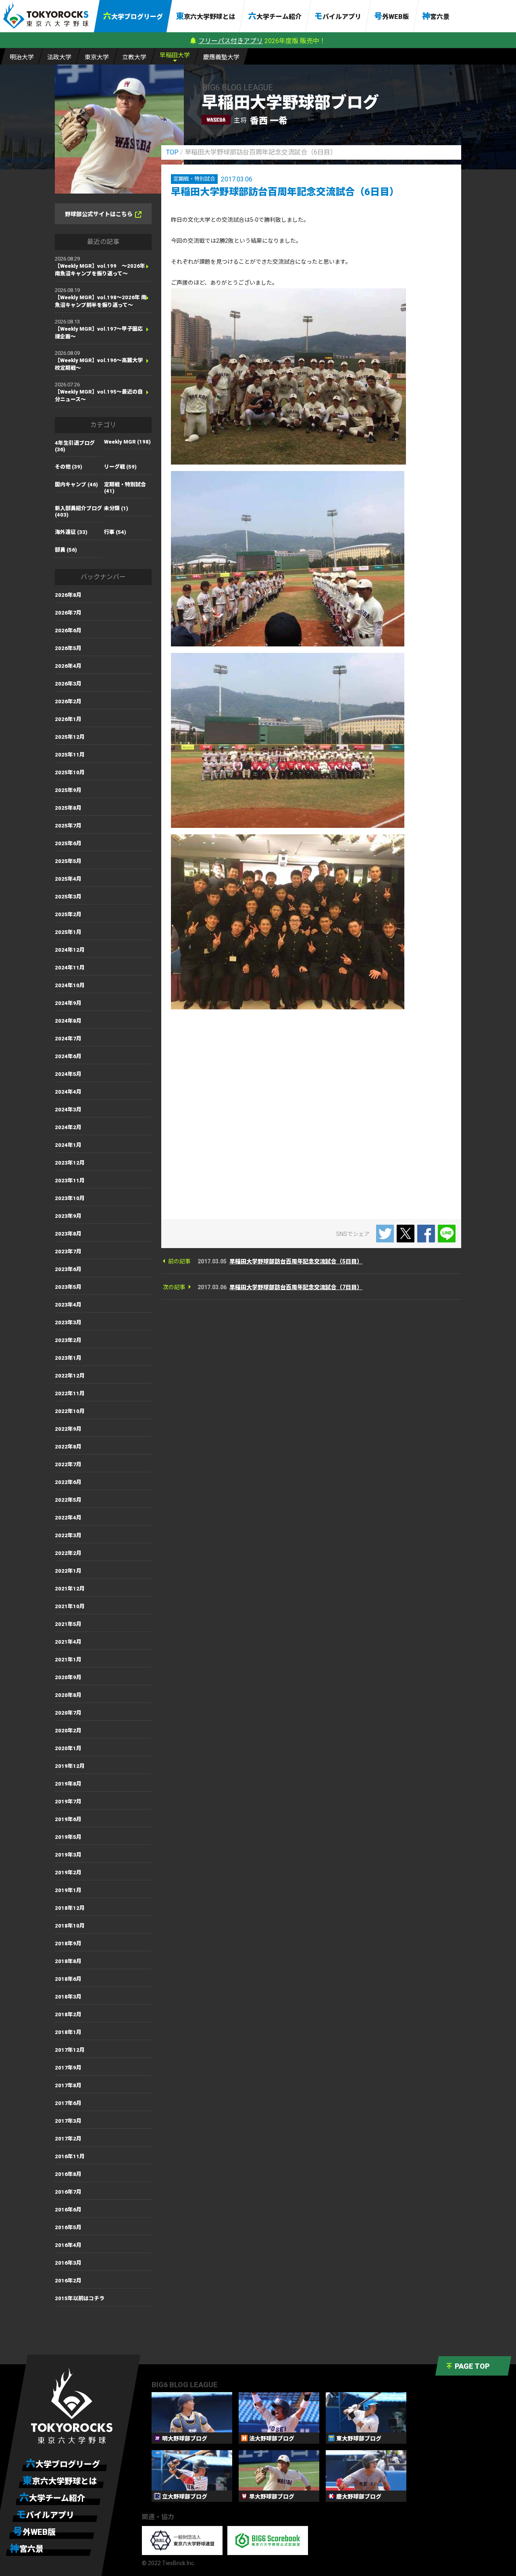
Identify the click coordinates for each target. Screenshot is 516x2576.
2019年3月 (68, 1855)
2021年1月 (68, 1660)
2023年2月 (68, 1340)
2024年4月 (68, 1092)
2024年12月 (70, 950)
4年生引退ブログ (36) (75, 446)
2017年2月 (68, 2139)
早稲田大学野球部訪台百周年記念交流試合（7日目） (296, 1287)
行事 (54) (115, 532)
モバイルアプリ (338, 16)
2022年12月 (70, 1376)
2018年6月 (68, 1979)
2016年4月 (68, 2245)
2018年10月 (70, 1926)
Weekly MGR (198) (127, 442)
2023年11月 (70, 1181)
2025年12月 (70, 737)
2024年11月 (70, 968)
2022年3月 (68, 1535)
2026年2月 (68, 701)
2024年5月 (68, 1074)
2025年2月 (68, 914)
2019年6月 (68, 1819)
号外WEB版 (392, 16)
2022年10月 (70, 1411)
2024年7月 (68, 1039)
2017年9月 (68, 2068)
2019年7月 (68, 1802)
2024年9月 (68, 1003)
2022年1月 (68, 1571)
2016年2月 (68, 2281)
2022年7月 (68, 1464)
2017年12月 (70, 2050)
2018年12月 (70, 1908)
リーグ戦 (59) (120, 467)
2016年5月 (68, 2227)
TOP (172, 152)
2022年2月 (68, 1553)
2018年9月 (68, 1943)
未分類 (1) (116, 508)
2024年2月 (68, 1127)
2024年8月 (68, 1021)
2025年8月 (68, 808)
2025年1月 (68, 932)
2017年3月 (68, 2121)
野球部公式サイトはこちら (99, 214)
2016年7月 (68, 2192)
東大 (97, 57)
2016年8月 (68, 2174)
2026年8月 (68, 595)
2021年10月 (70, 1606)
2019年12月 (70, 1766)
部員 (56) (66, 550)
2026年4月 (68, 666)
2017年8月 (68, 2085)
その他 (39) (69, 467)
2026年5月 (68, 648)
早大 (175, 55)
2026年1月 (68, 719)
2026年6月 (68, 630)
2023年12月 (70, 1163)
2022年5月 (68, 1500)
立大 (134, 57)
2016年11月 (70, 2156)
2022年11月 (70, 1393)
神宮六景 (436, 16)
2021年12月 (70, 1589)
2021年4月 (68, 1642)
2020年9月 (68, 1677)
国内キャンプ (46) (76, 485)
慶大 (221, 57)
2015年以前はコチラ (80, 2298)
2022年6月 (68, 1482)
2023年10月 (70, 1198)
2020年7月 (68, 1713)
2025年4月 (68, 879)
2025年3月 (68, 897)
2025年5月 (68, 861)
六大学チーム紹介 (275, 16)
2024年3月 (68, 1110)
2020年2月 (68, 1731)
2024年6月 (68, 1056)
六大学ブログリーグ (133, 16)
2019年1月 (68, 1890)
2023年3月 (68, 1322)
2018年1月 (68, 2032)
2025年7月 (68, 826)
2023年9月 (68, 1216)
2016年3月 (68, 2263)
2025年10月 (70, 772)
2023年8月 (68, 1234)
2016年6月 (68, 2210)
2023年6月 (68, 1269)
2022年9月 (68, 1429)
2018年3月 (68, 1997)
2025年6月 (68, 843)
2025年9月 (68, 790)
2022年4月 (68, 1518)
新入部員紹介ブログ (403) (78, 512)
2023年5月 (68, 1287)
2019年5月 (68, 1837)
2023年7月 (68, 1252)
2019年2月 (68, 1873)
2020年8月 (68, 1695)
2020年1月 (68, 1748)
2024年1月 (68, 1145)
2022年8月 (68, 1447)
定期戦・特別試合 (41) (125, 488)
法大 (59, 57)
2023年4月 (68, 1305)
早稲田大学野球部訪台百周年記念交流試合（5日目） (296, 1261)
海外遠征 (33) (71, 532)
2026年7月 (68, 613)
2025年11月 (70, 755)
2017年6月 (68, 2103)
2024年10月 (70, 985)
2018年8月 (68, 1961)
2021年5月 (68, 1624)
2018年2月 (68, 2014)
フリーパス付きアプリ (231, 41)
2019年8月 (68, 1784)
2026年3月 (68, 684)
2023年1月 (68, 1358)
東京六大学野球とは (206, 16)
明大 (22, 57)
